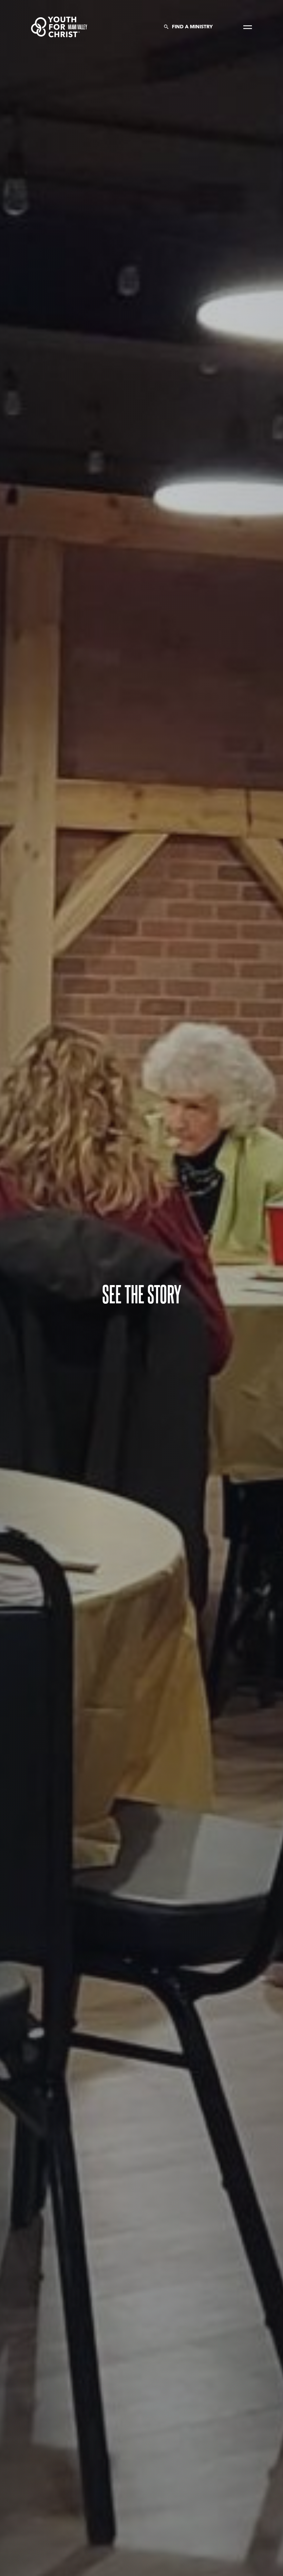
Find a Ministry (192, 27)
